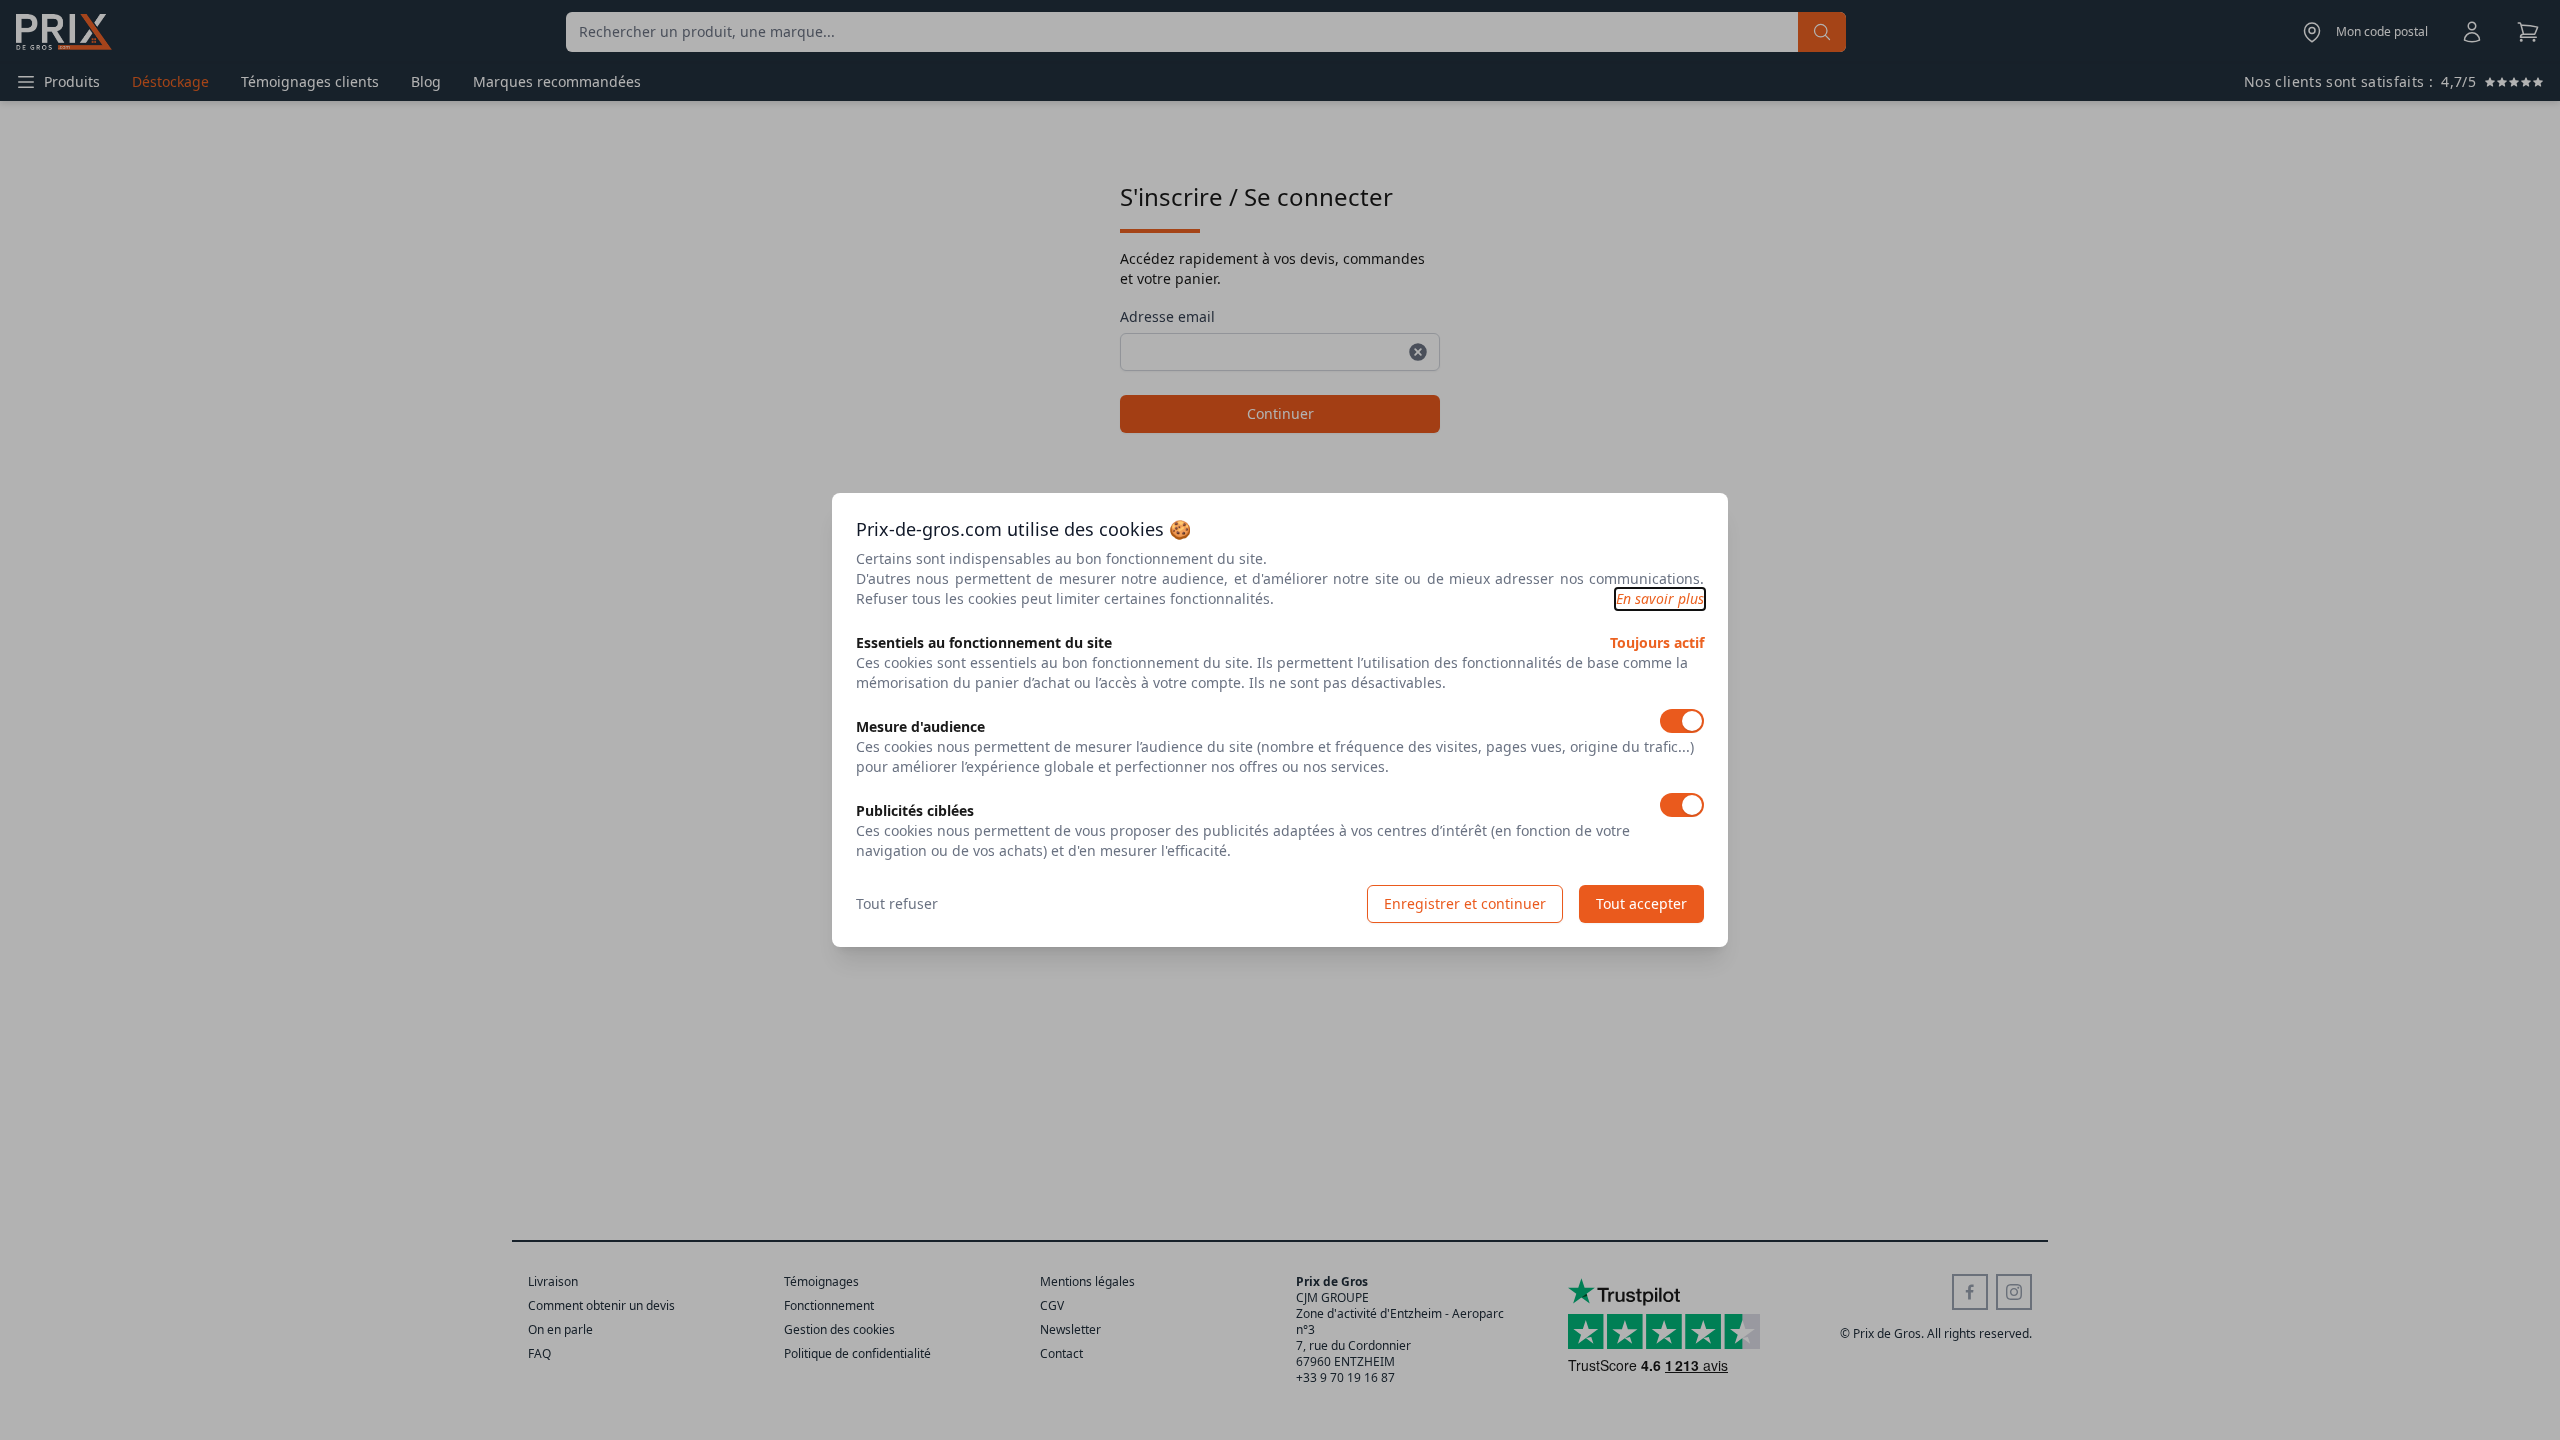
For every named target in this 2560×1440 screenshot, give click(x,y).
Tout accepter (1641, 903)
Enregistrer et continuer (1465, 903)
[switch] (1682, 721)
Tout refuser (897, 903)
